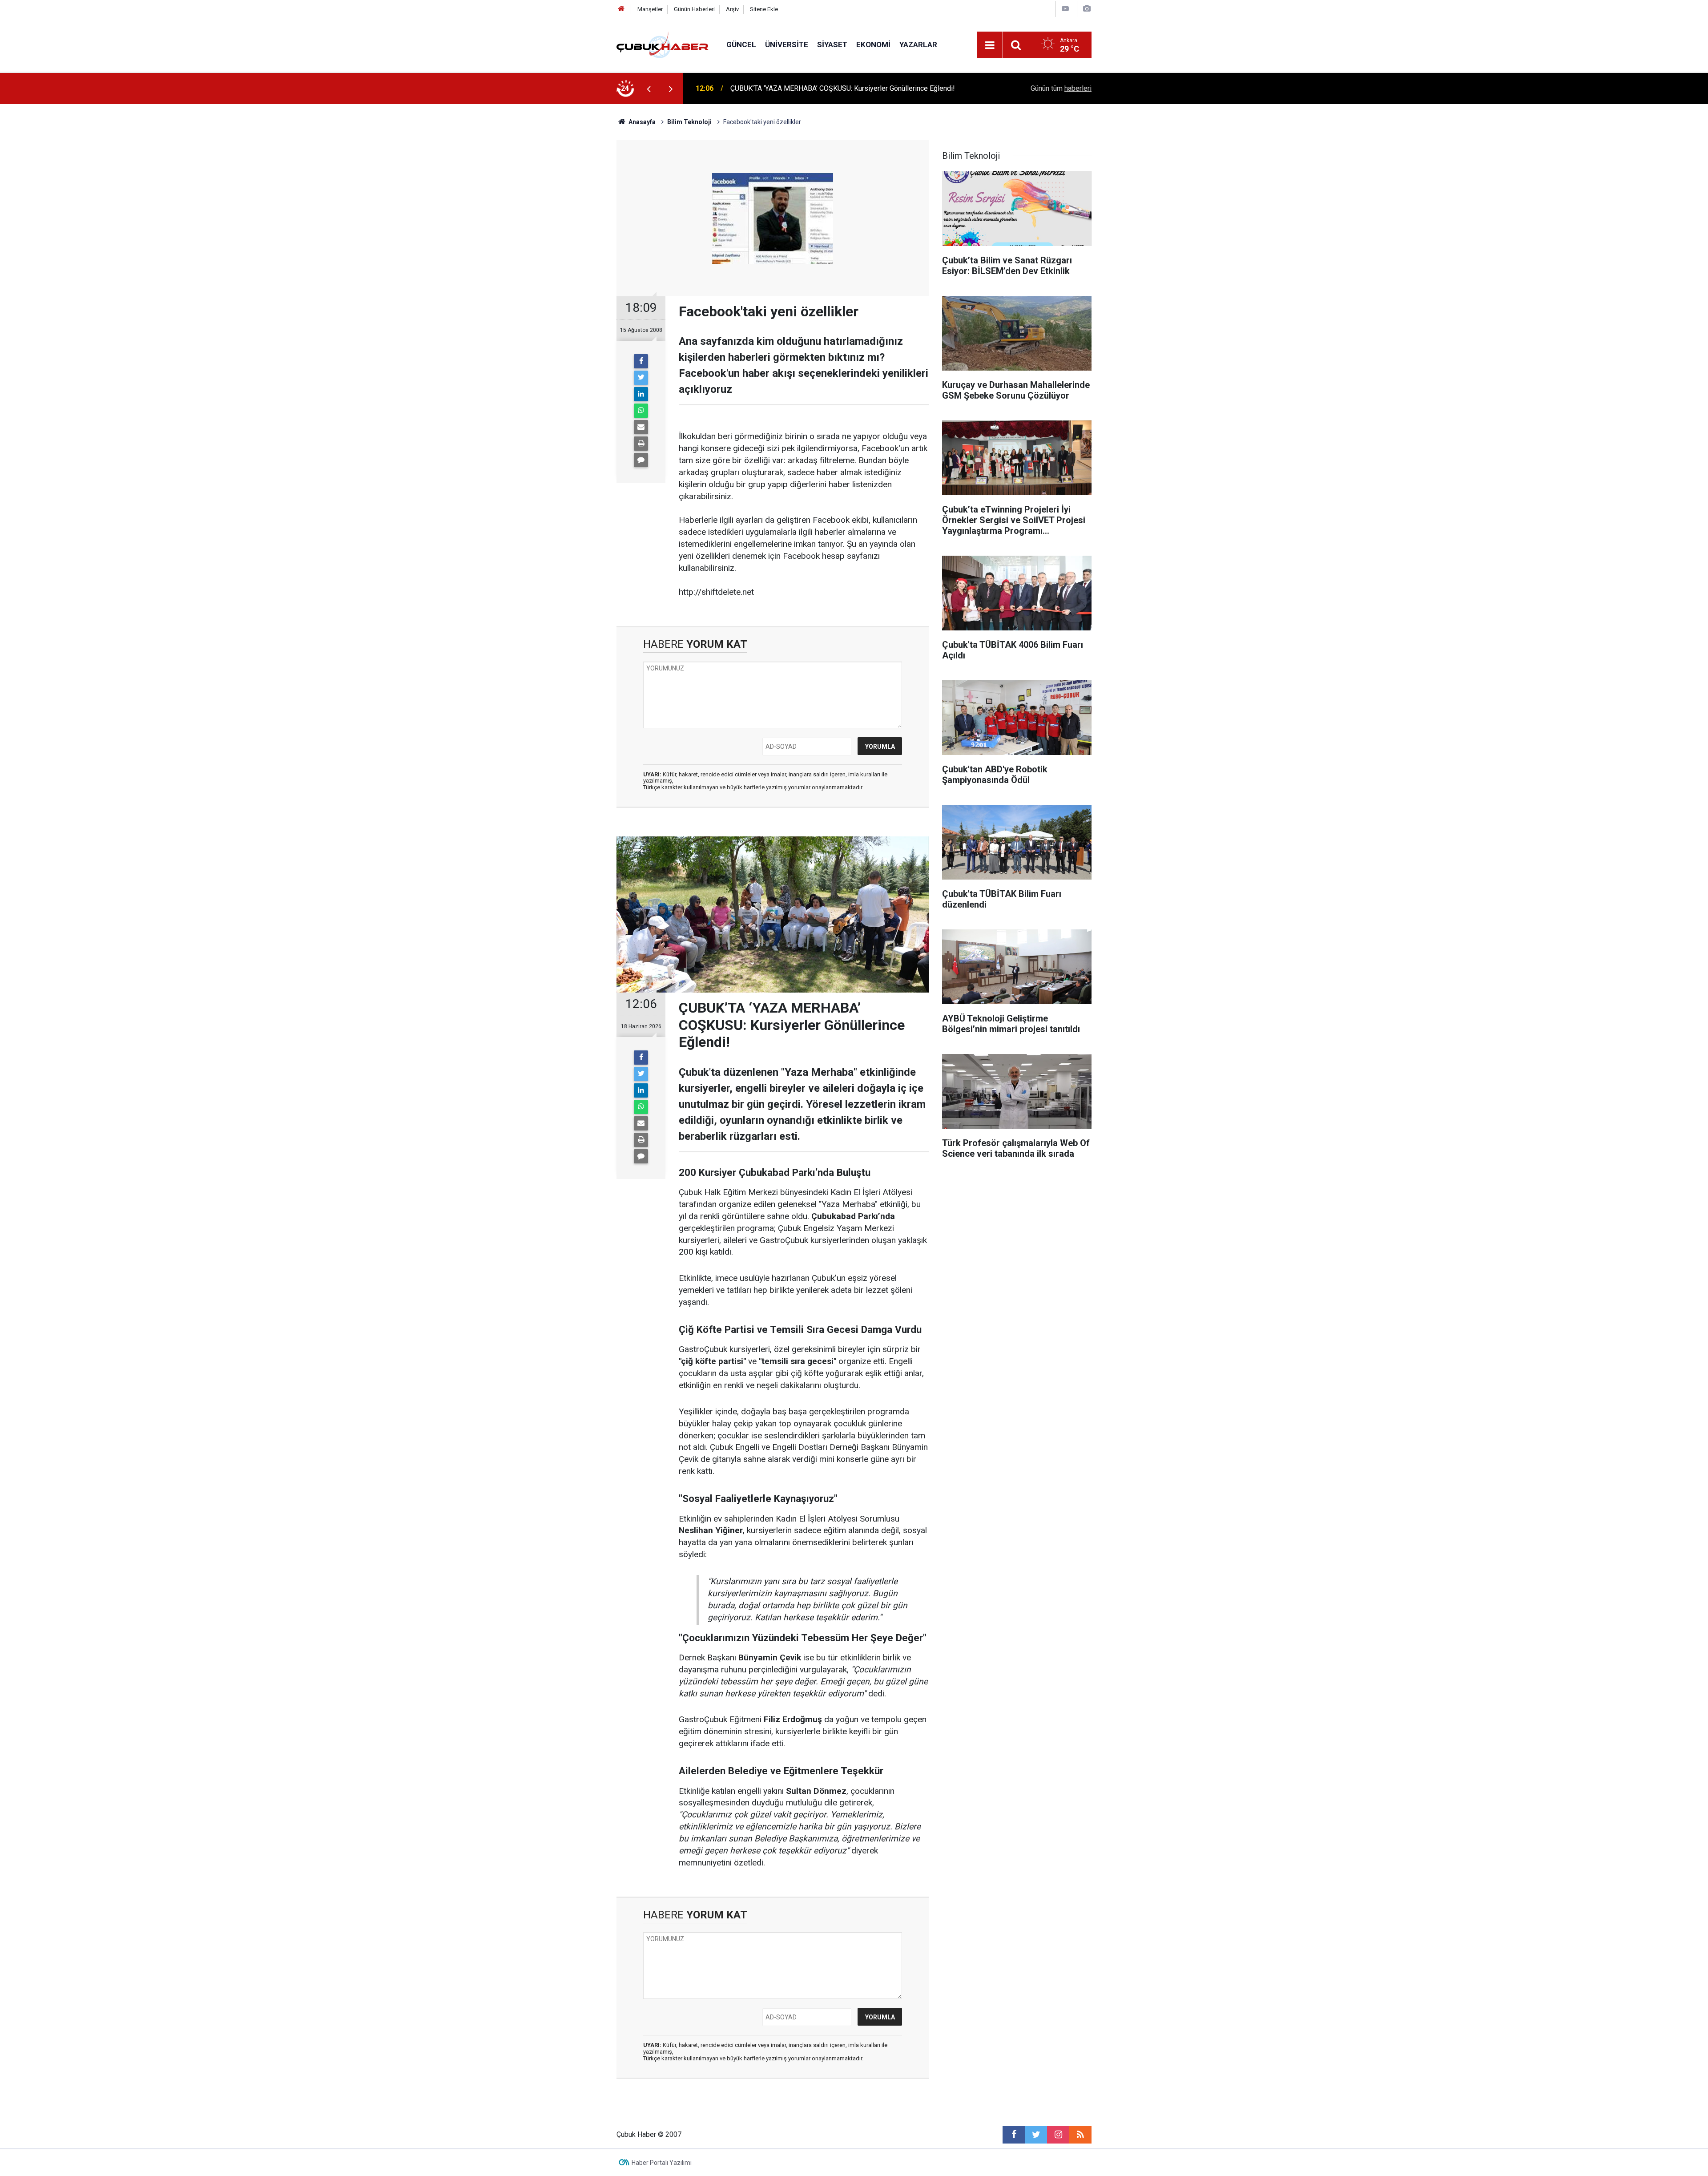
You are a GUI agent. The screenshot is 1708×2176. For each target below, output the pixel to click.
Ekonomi (873, 44)
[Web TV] (1065, 9)
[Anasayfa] (621, 9)
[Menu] (990, 45)
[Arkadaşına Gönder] (641, 427)
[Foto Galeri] (1087, 9)
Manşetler (650, 9)
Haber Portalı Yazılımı (662, 2163)
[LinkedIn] (641, 394)
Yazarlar (918, 44)
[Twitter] (641, 378)
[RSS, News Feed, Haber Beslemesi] (1080, 2135)
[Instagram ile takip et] (1058, 2135)
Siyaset (832, 44)
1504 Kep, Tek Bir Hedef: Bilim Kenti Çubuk (797, 88)
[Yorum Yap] (641, 460)
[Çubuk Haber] (663, 44)
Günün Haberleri (694, 9)
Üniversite (787, 44)
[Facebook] (641, 361)
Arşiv (732, 9)
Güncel (741, 44)
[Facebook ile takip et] (1014, 2135)
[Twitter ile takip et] (1036, 2135)
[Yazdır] (641, 444)
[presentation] (649, 89)
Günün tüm (1061, 88)
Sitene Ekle (764, 9)
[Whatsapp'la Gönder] (641, 411)
